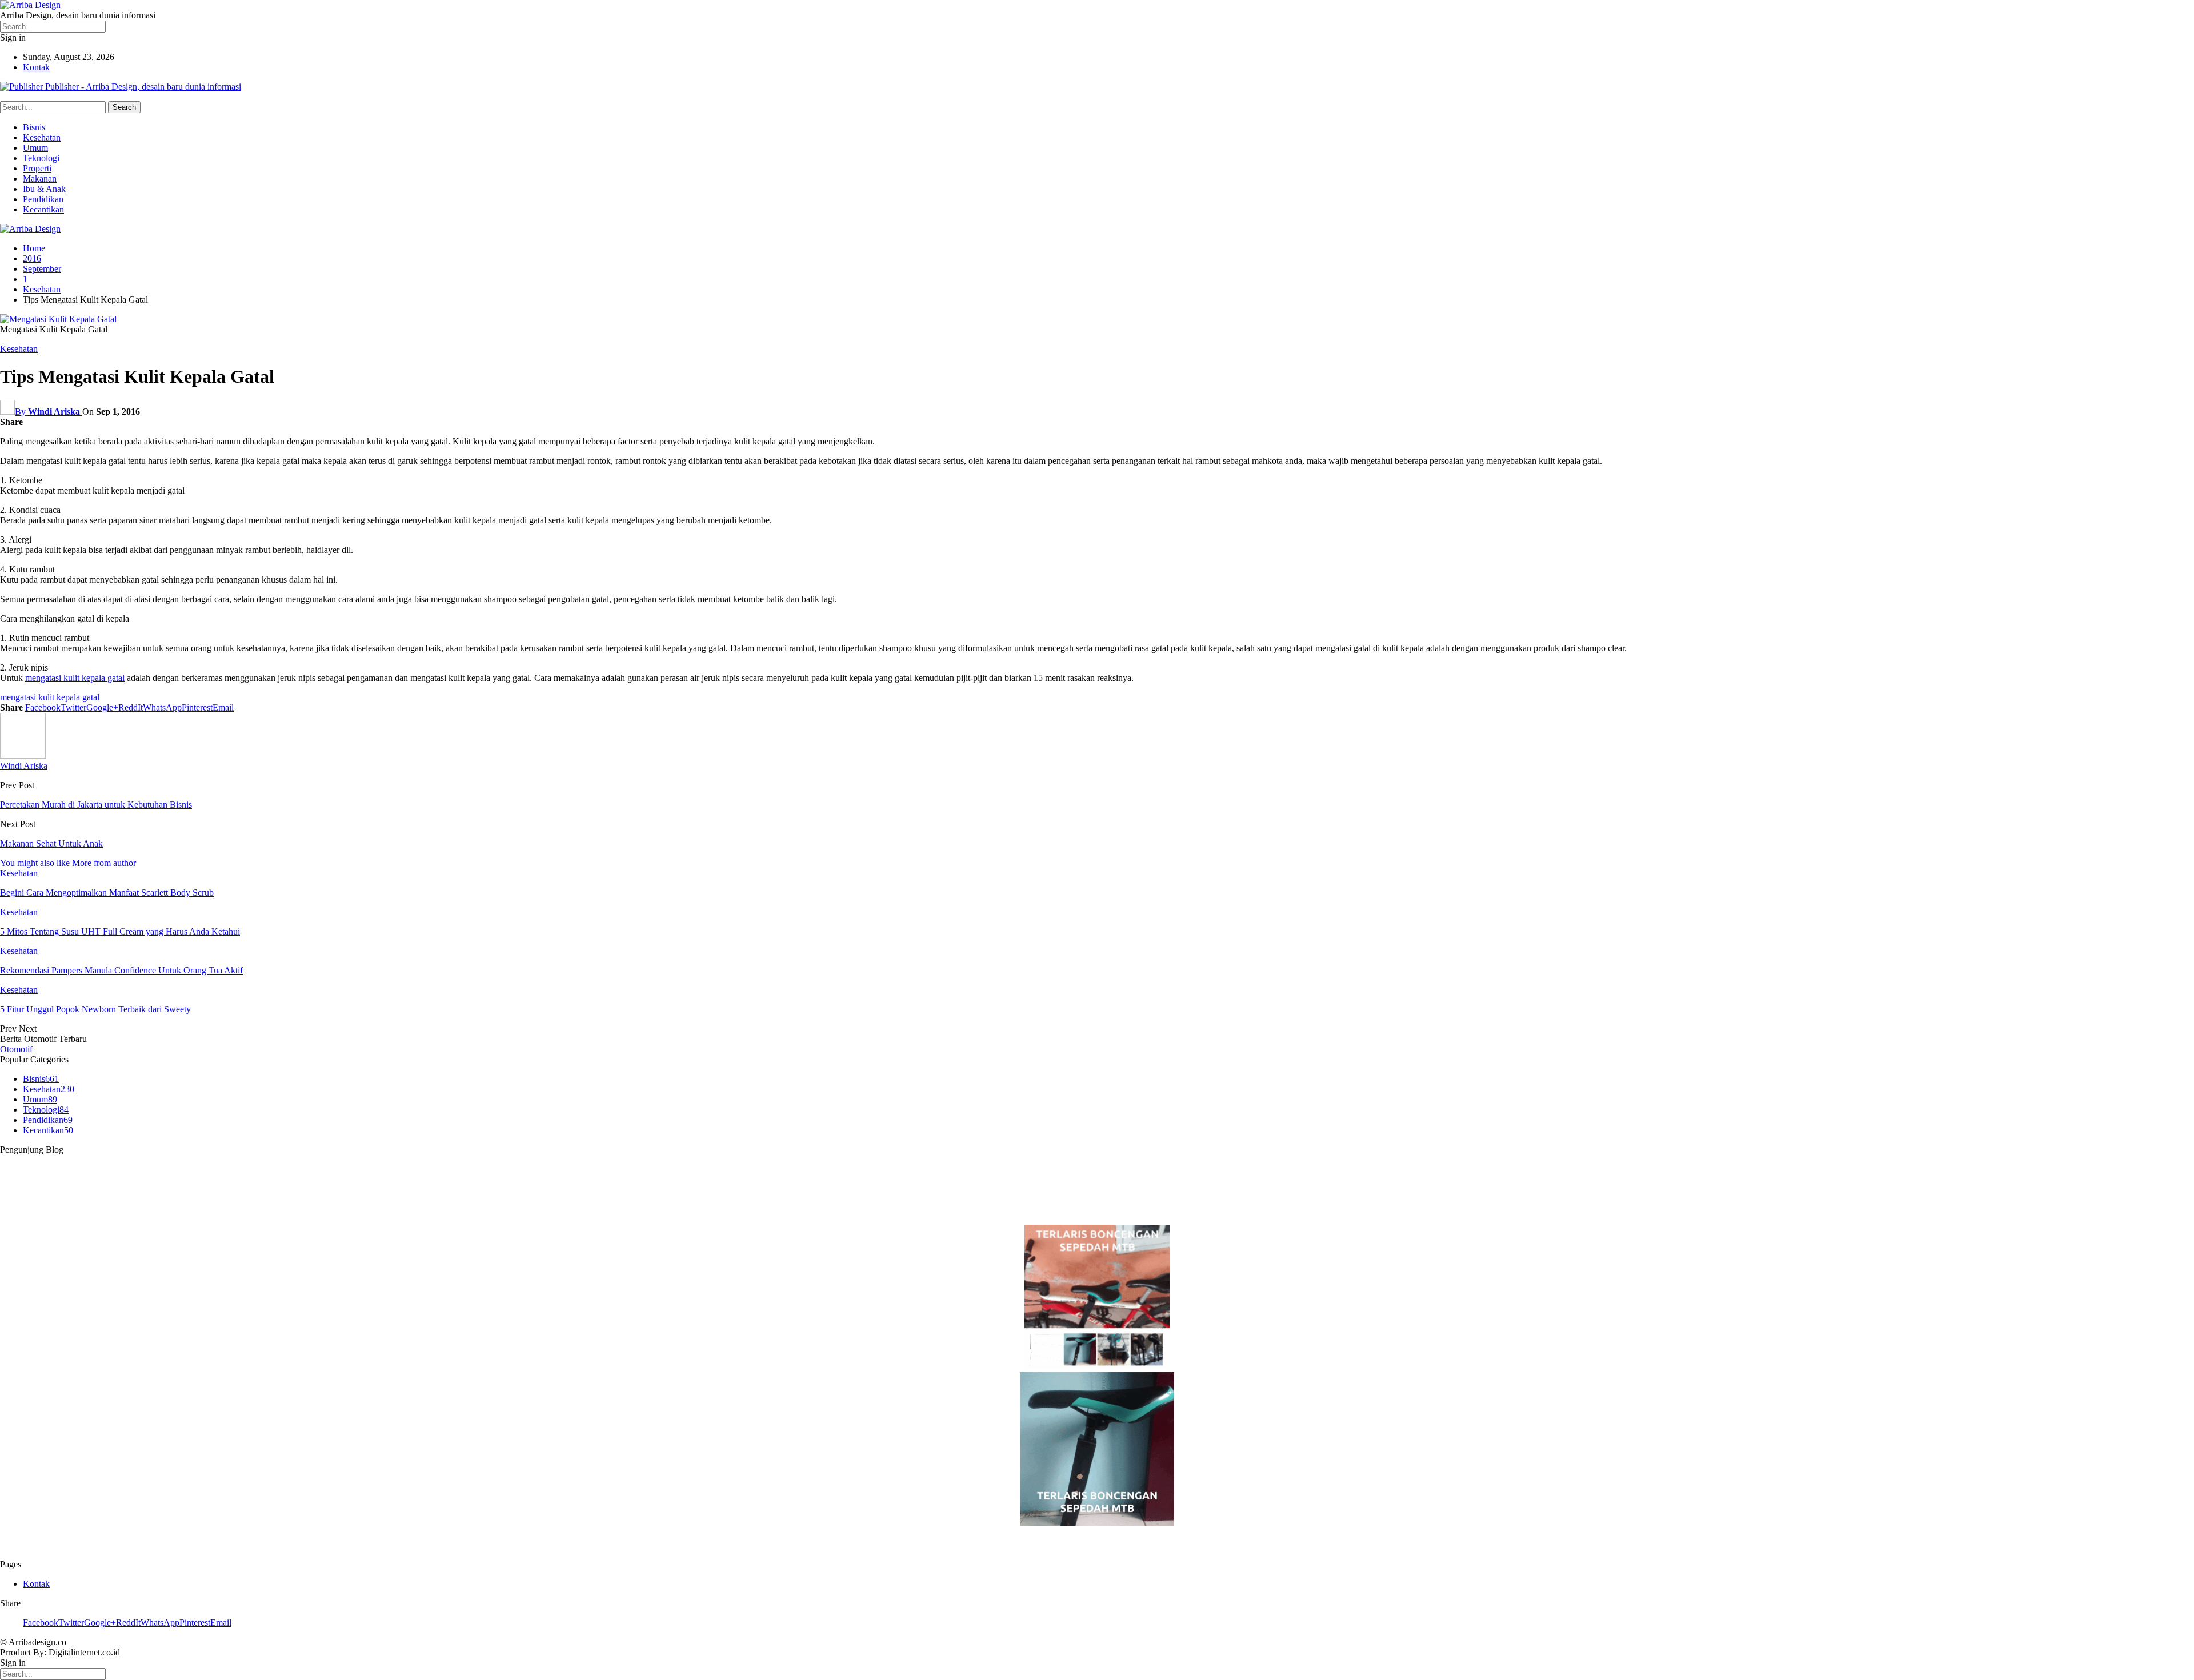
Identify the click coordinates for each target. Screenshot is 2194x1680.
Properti (37, 168)
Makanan (40, 179)
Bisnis (34, 127)
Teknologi (41, 158)
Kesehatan (42, 137)
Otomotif (16, 1049)
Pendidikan (43, 199)
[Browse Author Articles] (23, 755)
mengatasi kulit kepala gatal (75, 678)
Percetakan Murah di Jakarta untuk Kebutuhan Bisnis (96, 805)
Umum (35, 148)
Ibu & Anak (44, 189)
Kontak (36, 67)
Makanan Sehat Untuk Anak (51, 843)
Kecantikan (43, 209)
